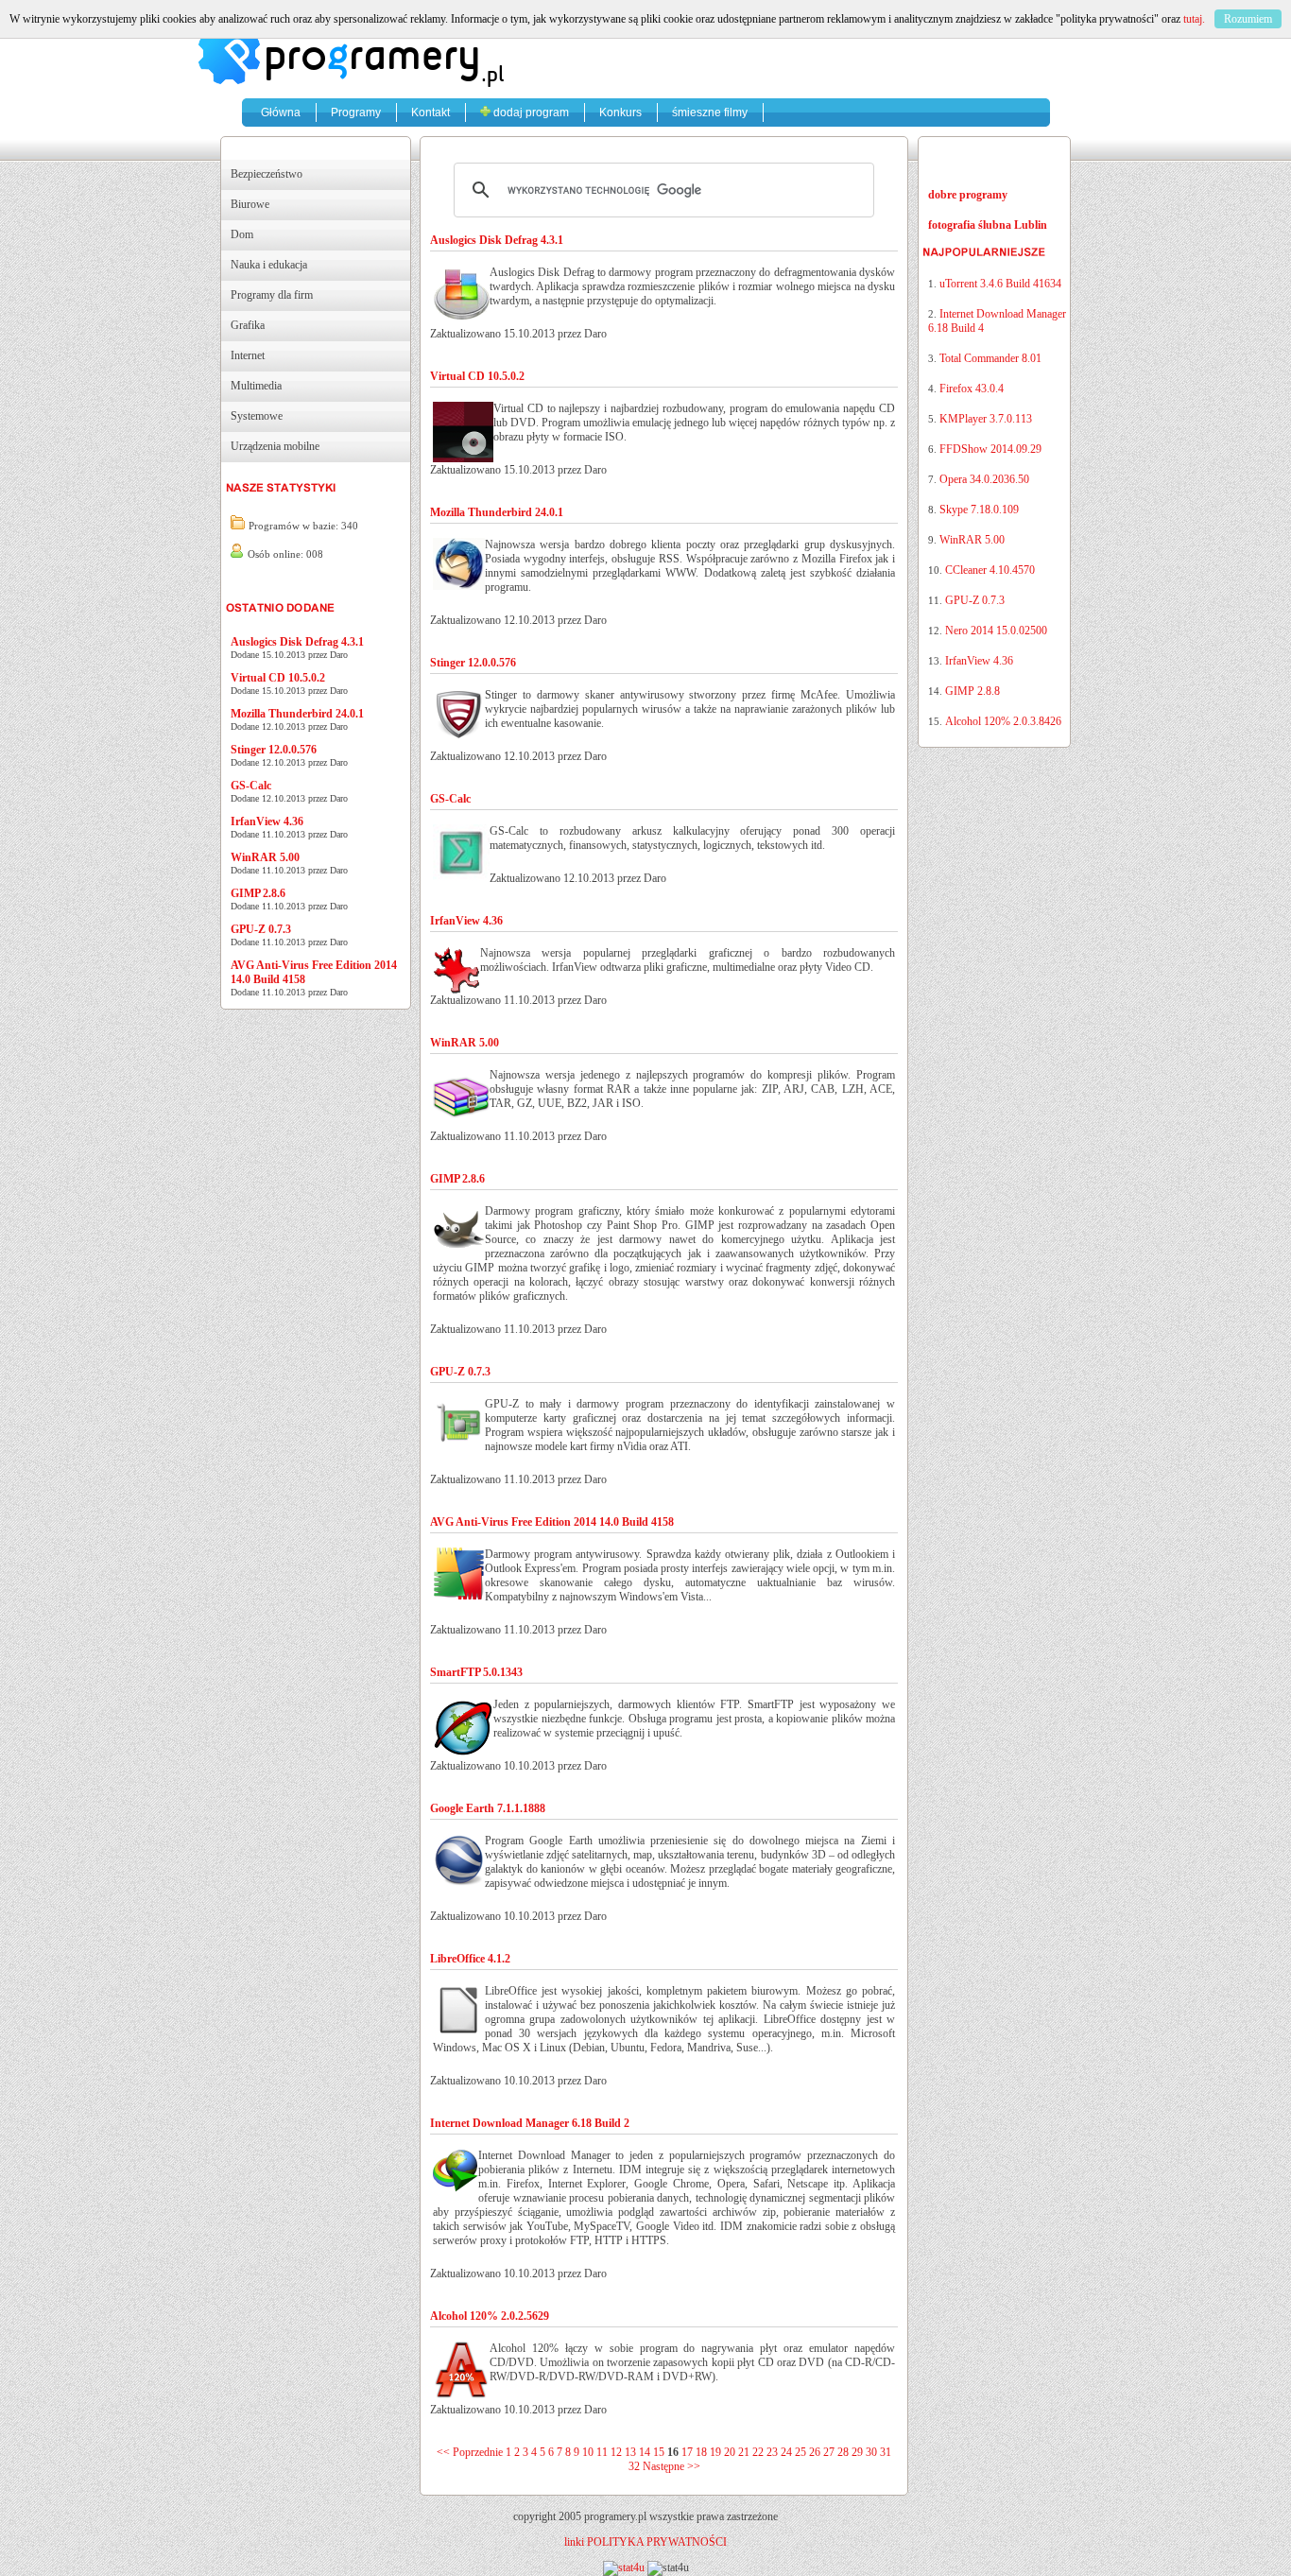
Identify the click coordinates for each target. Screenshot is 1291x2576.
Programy (356, 112)
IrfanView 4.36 (267, 821)
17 (687, 2452)
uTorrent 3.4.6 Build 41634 (1000, 284)
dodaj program (530, 112)
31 (886, 2452)
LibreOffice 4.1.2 (470, 1959)
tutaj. (1194, 19)
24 (786, 2452)
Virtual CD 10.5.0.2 (278, 678)
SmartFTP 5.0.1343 (476, 1672)
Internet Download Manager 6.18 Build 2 (530, 2123)
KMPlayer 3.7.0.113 (986, 419)
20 (730, 2452)
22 (758, 2452)
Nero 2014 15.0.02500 (996, 631)
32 (634, 2466)
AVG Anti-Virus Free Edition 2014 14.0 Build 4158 (552, 1522)
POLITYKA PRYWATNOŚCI (657, 2542)
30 (871, 2452)
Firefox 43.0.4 (972, 389)
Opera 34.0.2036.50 (984, 479)
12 (616, 2452)
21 (744, 2452)
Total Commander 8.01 (990, 358)
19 (715, 2452)
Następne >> (671, 2466)
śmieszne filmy (710, 112)
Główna (281, 112)
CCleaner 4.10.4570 (990, 570)
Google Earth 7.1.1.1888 (488, 1808)
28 (843, 2452)
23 (772, 2452)
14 (645, 2452)
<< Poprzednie (470, 2452)
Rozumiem (1248, 19)
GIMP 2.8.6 (258, 893)
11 (602, 2452)
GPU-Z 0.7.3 (261, 929)
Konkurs (620, 112)
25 (800, 2452)
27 (829, 2452)
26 (815, 2452)
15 (659, 2452)
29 (857, 2452)
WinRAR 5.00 (265, 857)
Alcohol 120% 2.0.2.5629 (490, 2316)
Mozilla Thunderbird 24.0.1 (297, 714)
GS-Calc (251, 786)
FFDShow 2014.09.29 (990, 449)
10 (588, 2452)
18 (701, 2452)
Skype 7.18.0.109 (979, 510)
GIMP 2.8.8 (973, 691)
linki (574, 2542)
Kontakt (430, 112)
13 (630, 2452)
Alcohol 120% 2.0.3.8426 (1003, 721)
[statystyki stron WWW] (624, 2567)
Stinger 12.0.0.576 (274, 750)
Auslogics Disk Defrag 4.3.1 (297, 642)
